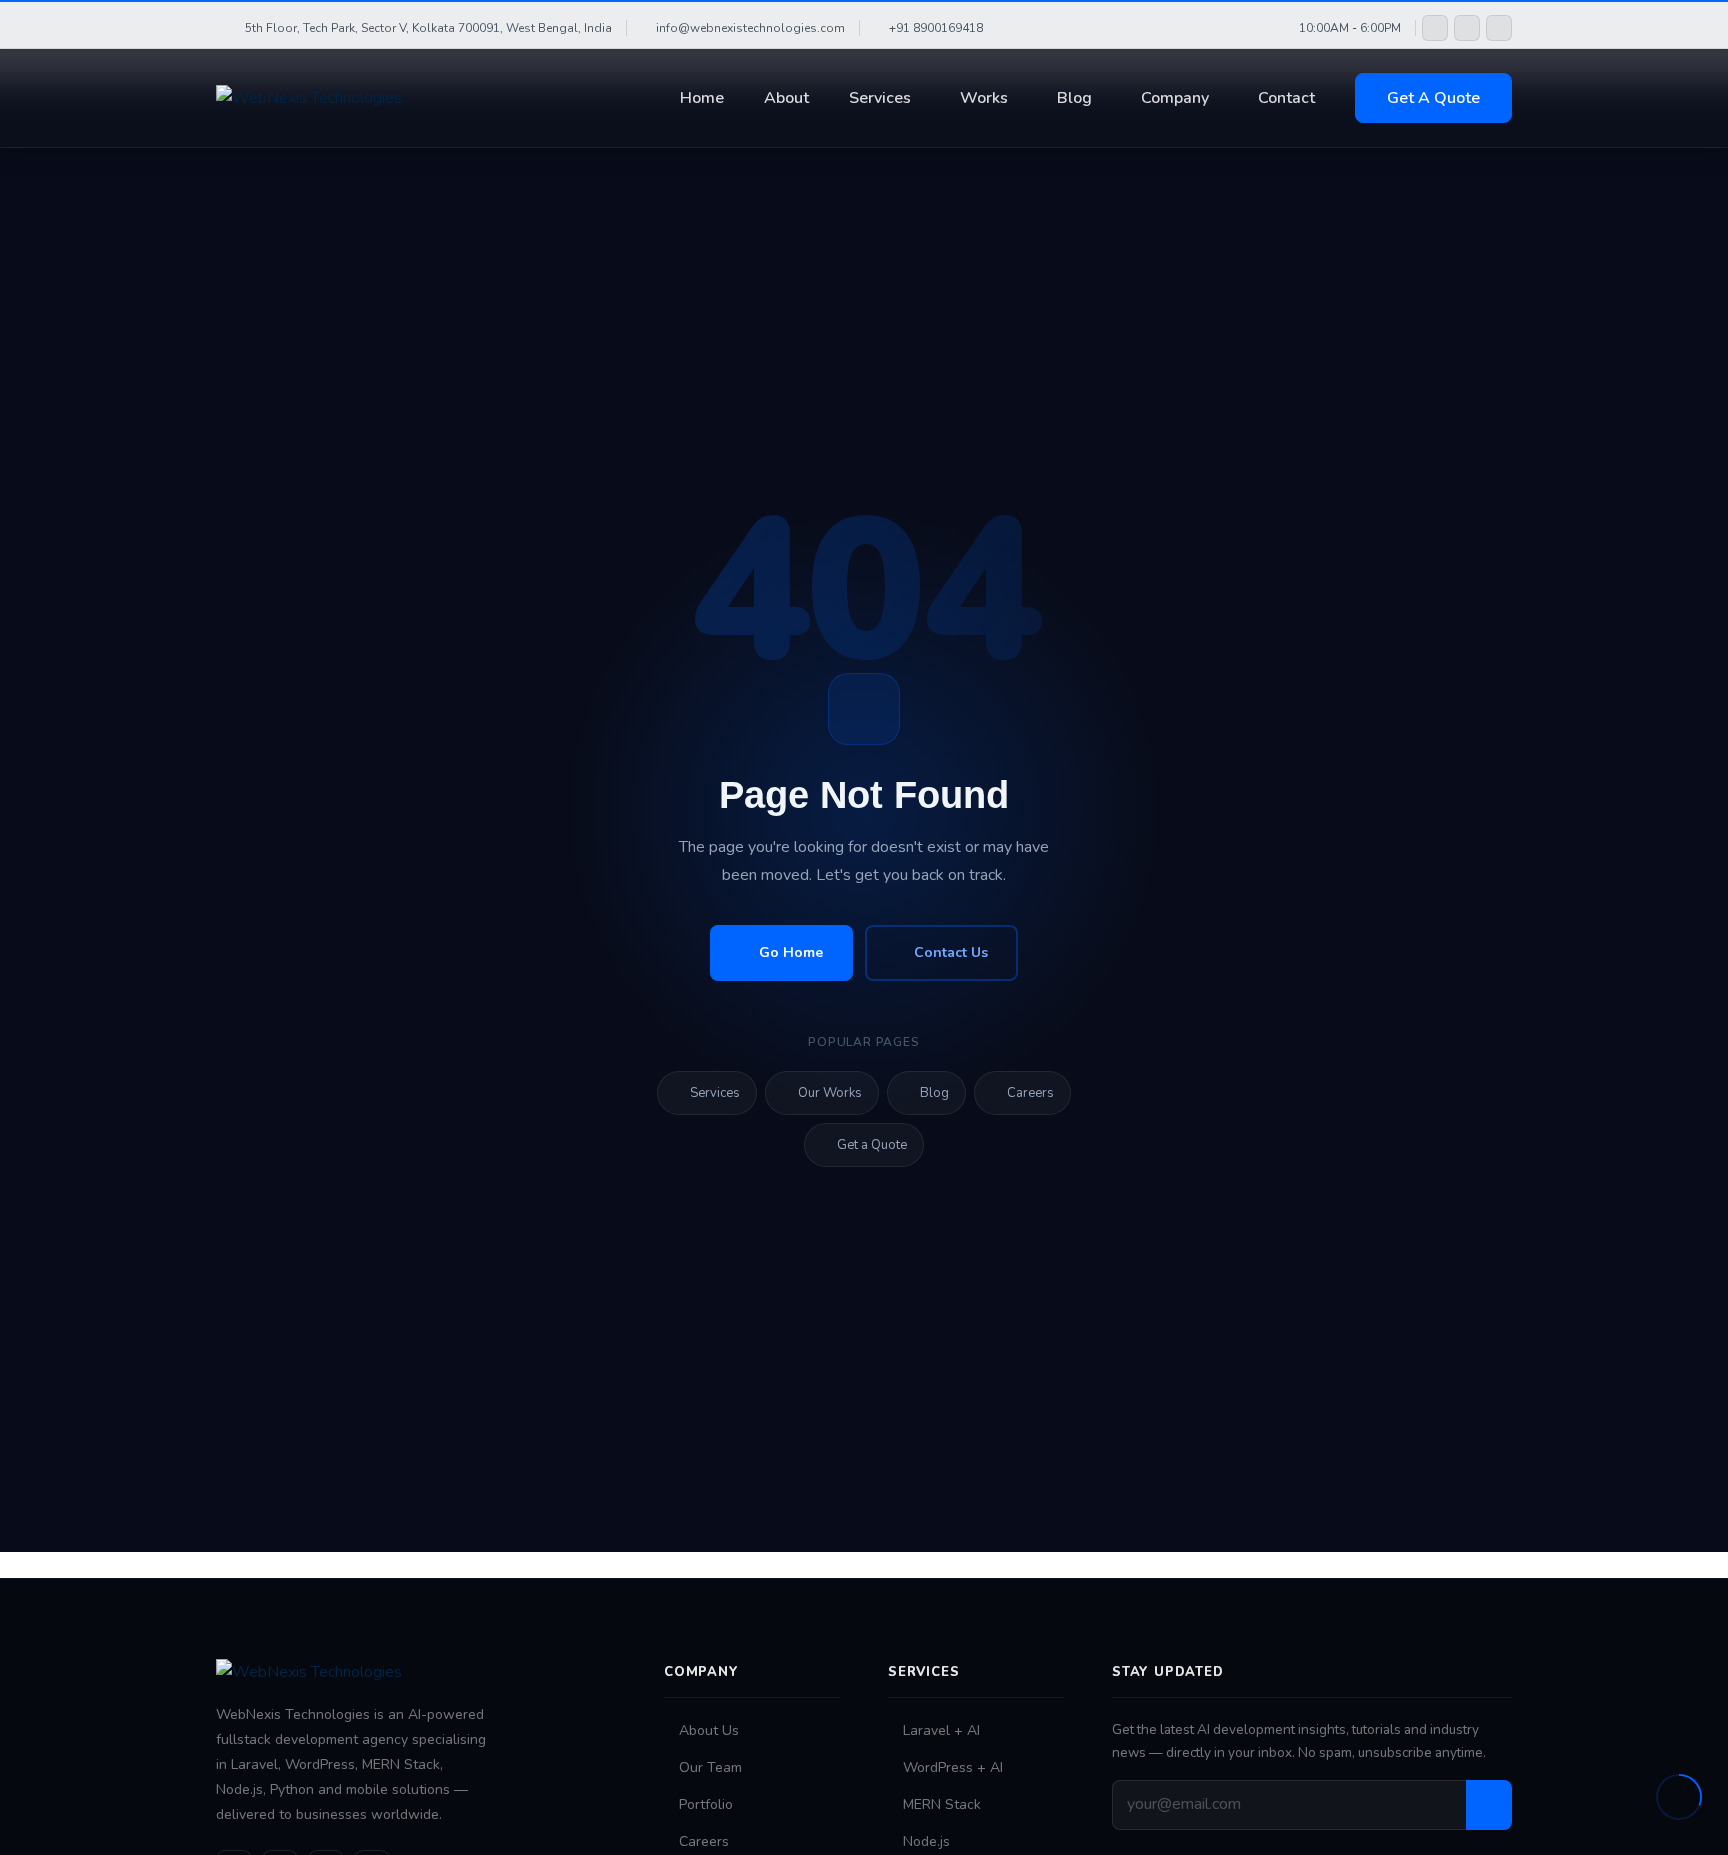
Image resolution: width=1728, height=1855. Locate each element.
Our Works (830, 1093)
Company (1175, 98)
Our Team (710, 1767)
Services (880, 98)
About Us (709, 1730)
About (786, 98)
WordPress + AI (953, 1767)
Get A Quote (1433, 98)
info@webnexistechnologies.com (750, 28)
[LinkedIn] (1499, 28)
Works (984, 98)
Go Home (791, 952)
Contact (1286, 98)
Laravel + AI (941, 1730)
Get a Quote (872, 1145)
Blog (1074, 98)
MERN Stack (942, 1804)
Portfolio (706, 1804)
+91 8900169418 (936, 28)
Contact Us (951, 952)
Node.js (926, 1841)
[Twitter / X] (1467, 28)
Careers (1030, 1093)
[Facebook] (1435, 28)
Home (702, 98)
